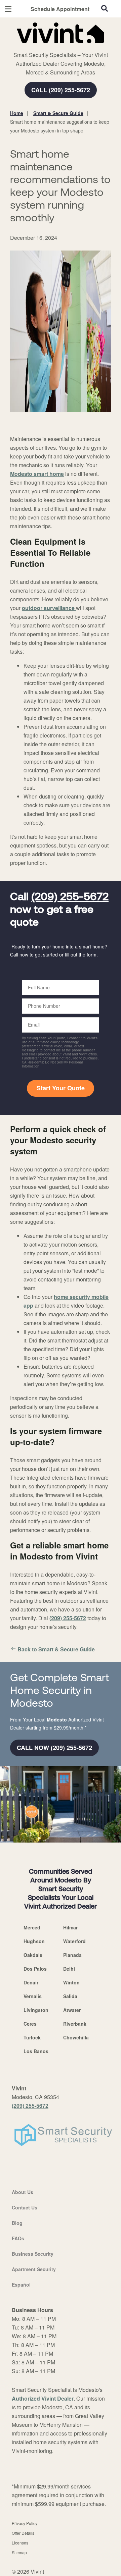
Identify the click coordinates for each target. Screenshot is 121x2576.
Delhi (69, 1969)
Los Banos (36, 2051)
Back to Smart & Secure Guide (56, 1649)
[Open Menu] (8, 9)
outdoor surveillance (49, 608)
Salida (70, 1996)
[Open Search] (105, 8)
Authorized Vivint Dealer (43, 2398)
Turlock (32, 2037)
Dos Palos (35, 1969)
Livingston (36, 2010)
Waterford (74, 1941)
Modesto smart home (37, 474)
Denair (31, 1982)
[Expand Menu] (71, 47)
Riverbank (75, 2024)
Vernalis (33, 1996)
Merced (32, 1927)
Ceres (30, 2024)
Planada (72, 1955)
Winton (71, 1982)
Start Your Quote (61, 1088)
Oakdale (33, 1955)
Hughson (34, 1941)
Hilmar (70, 1927)
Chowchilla (76, 2037)
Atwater (72, 2010)
